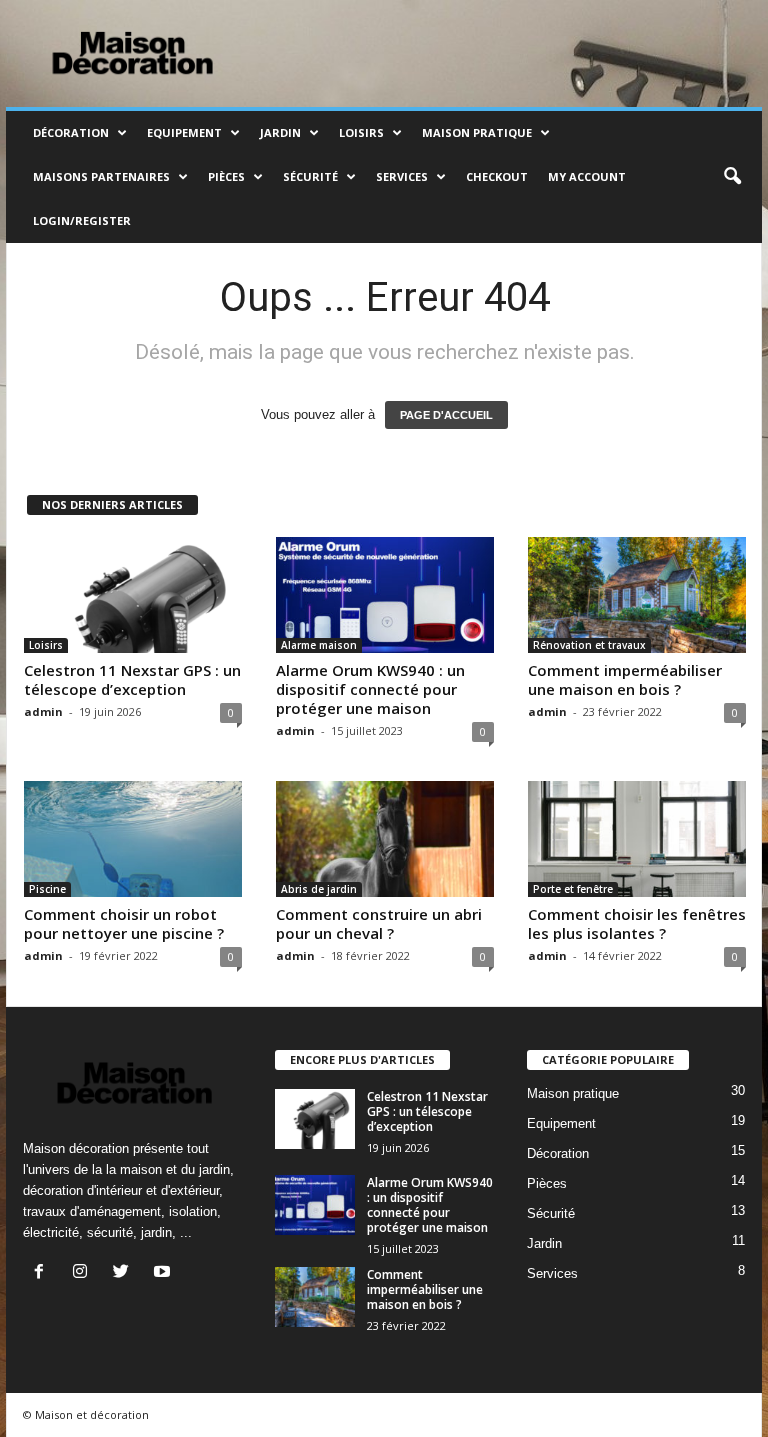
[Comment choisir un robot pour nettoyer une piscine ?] (133, 839)
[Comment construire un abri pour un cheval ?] (385, 839)
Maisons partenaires (101, 176)
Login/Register (82, 220)
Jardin (280, 132)
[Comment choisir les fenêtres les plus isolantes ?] (637, 839)
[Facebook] (43, 1273)
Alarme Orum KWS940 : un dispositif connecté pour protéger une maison (370, 689)
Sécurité (310, 176)
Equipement (184, 132)
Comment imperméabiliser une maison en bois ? (625, 679)
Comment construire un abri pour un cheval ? (379, 923)
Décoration (71, 132)
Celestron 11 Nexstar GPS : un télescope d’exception (132, 679)
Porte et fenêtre (573, 889)
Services (402, 176)
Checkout (497, 176)
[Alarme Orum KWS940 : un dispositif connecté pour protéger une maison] (385, 595)
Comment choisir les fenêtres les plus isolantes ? (637, 923)
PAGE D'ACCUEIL (446, 415)
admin (43, 711)
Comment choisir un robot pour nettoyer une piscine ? (124, 923)
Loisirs (361, 132)
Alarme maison (319, 645)
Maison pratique (477, 132)
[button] (732, 177)
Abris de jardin (319, 889)
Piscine (47, 889)
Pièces (226, 176)
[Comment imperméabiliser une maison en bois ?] (637, 595)
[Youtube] (164, 1273)
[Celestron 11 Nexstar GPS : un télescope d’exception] (133, 595)
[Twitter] (125, 1273)
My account (587, 176)
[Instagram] (84, 1273)
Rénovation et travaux (589, 645)
